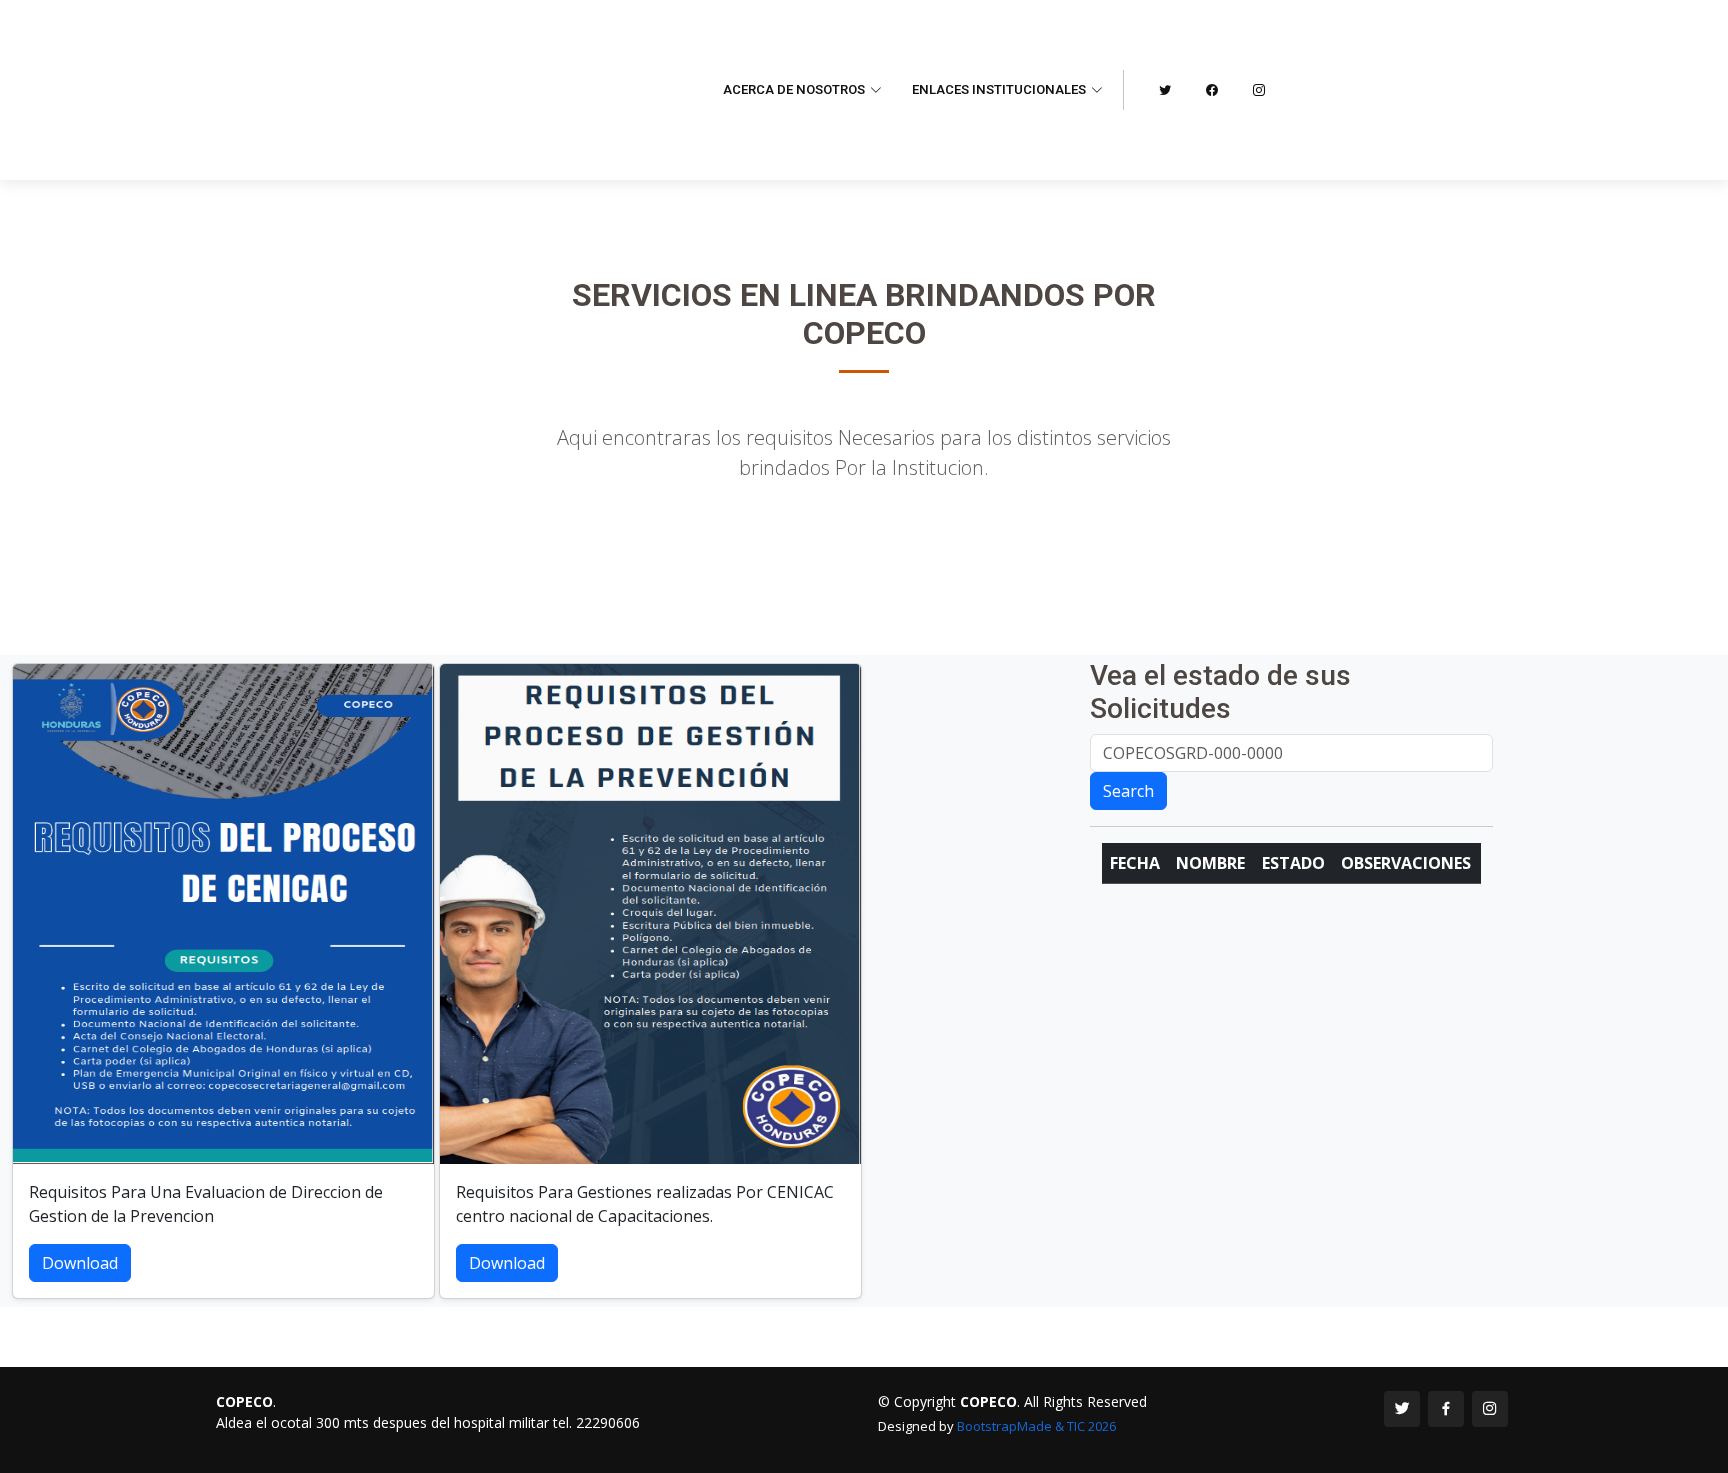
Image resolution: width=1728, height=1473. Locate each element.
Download (80, 1263)
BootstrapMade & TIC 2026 (1036, 1426)
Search (1128, 791)
